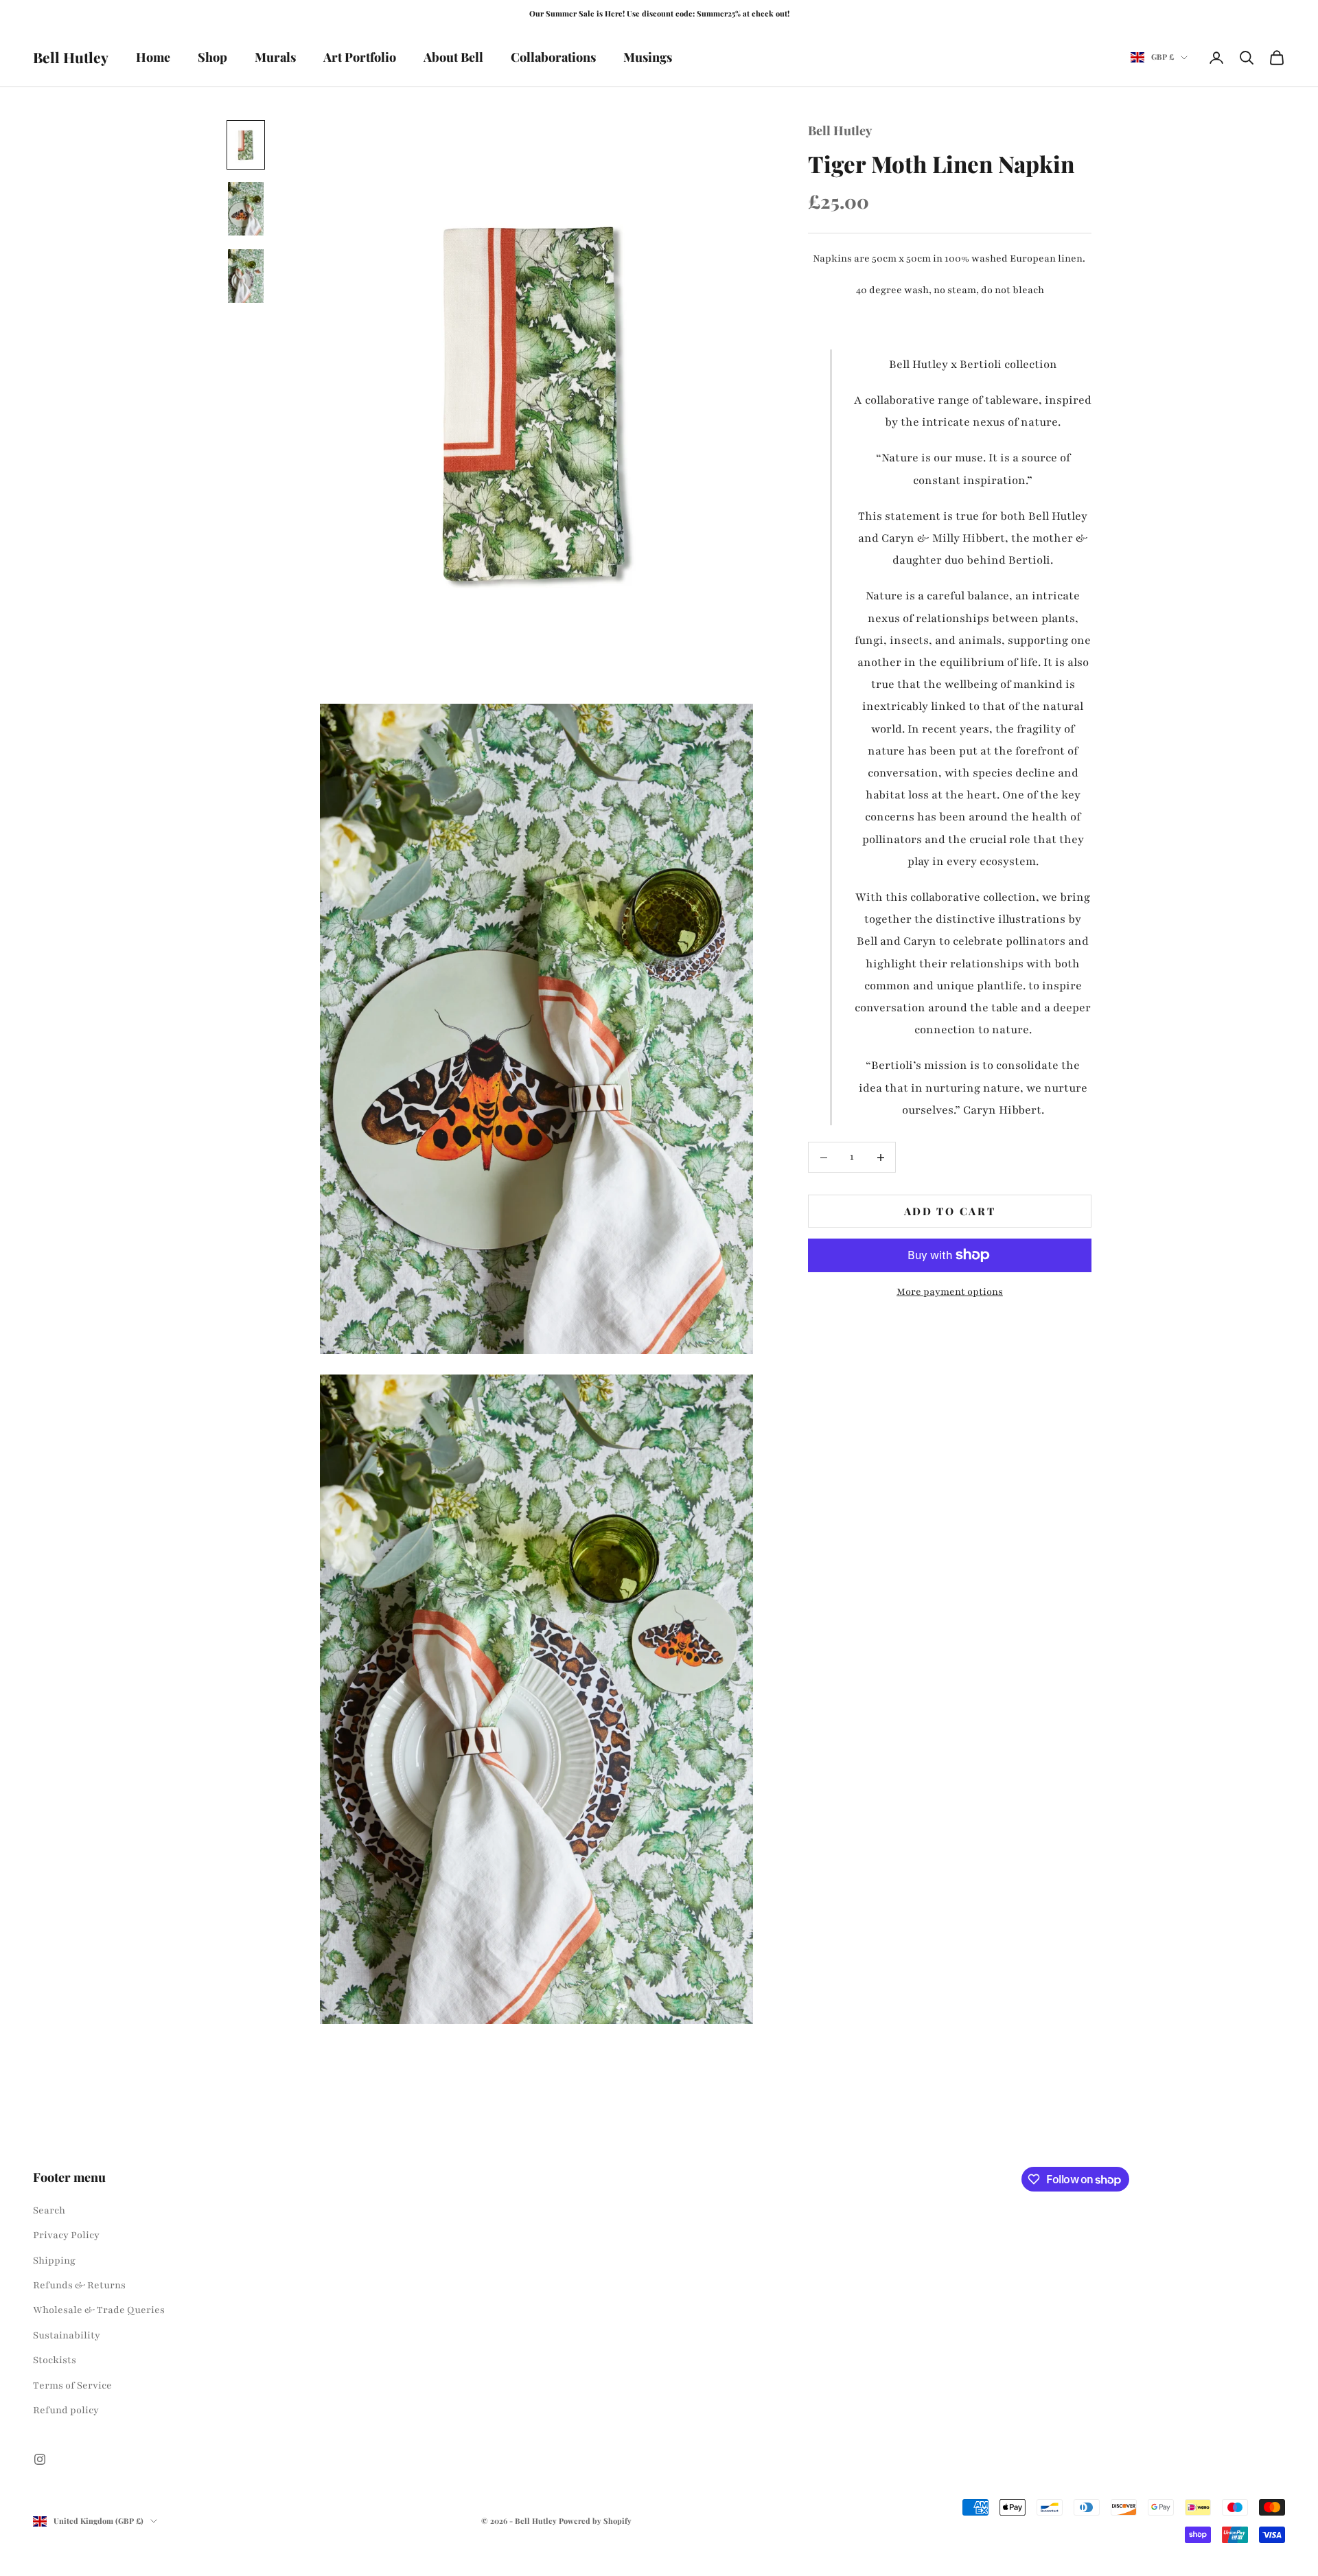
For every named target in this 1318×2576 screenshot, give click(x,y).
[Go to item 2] (246, 209)
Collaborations (553, 57)
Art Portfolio (360, 57)
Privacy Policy (66, 2235)
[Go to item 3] (246, 276)
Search (49, 2210)
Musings (648, 57)
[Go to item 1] (246, 145)
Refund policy (66, 2410)
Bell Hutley (840, 130)
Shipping (54, 2261)
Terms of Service (72, 2385)
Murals (275, 57)
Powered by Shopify (595, 2521)
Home (153, 57)
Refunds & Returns (79, 2285)
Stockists (55, 2360)
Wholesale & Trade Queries (99, 2310)
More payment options (950, 1292)
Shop (212, 57)
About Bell (453, 57)
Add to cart (950, 1211)
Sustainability (67, 2335)
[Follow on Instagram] (40, 2459)
